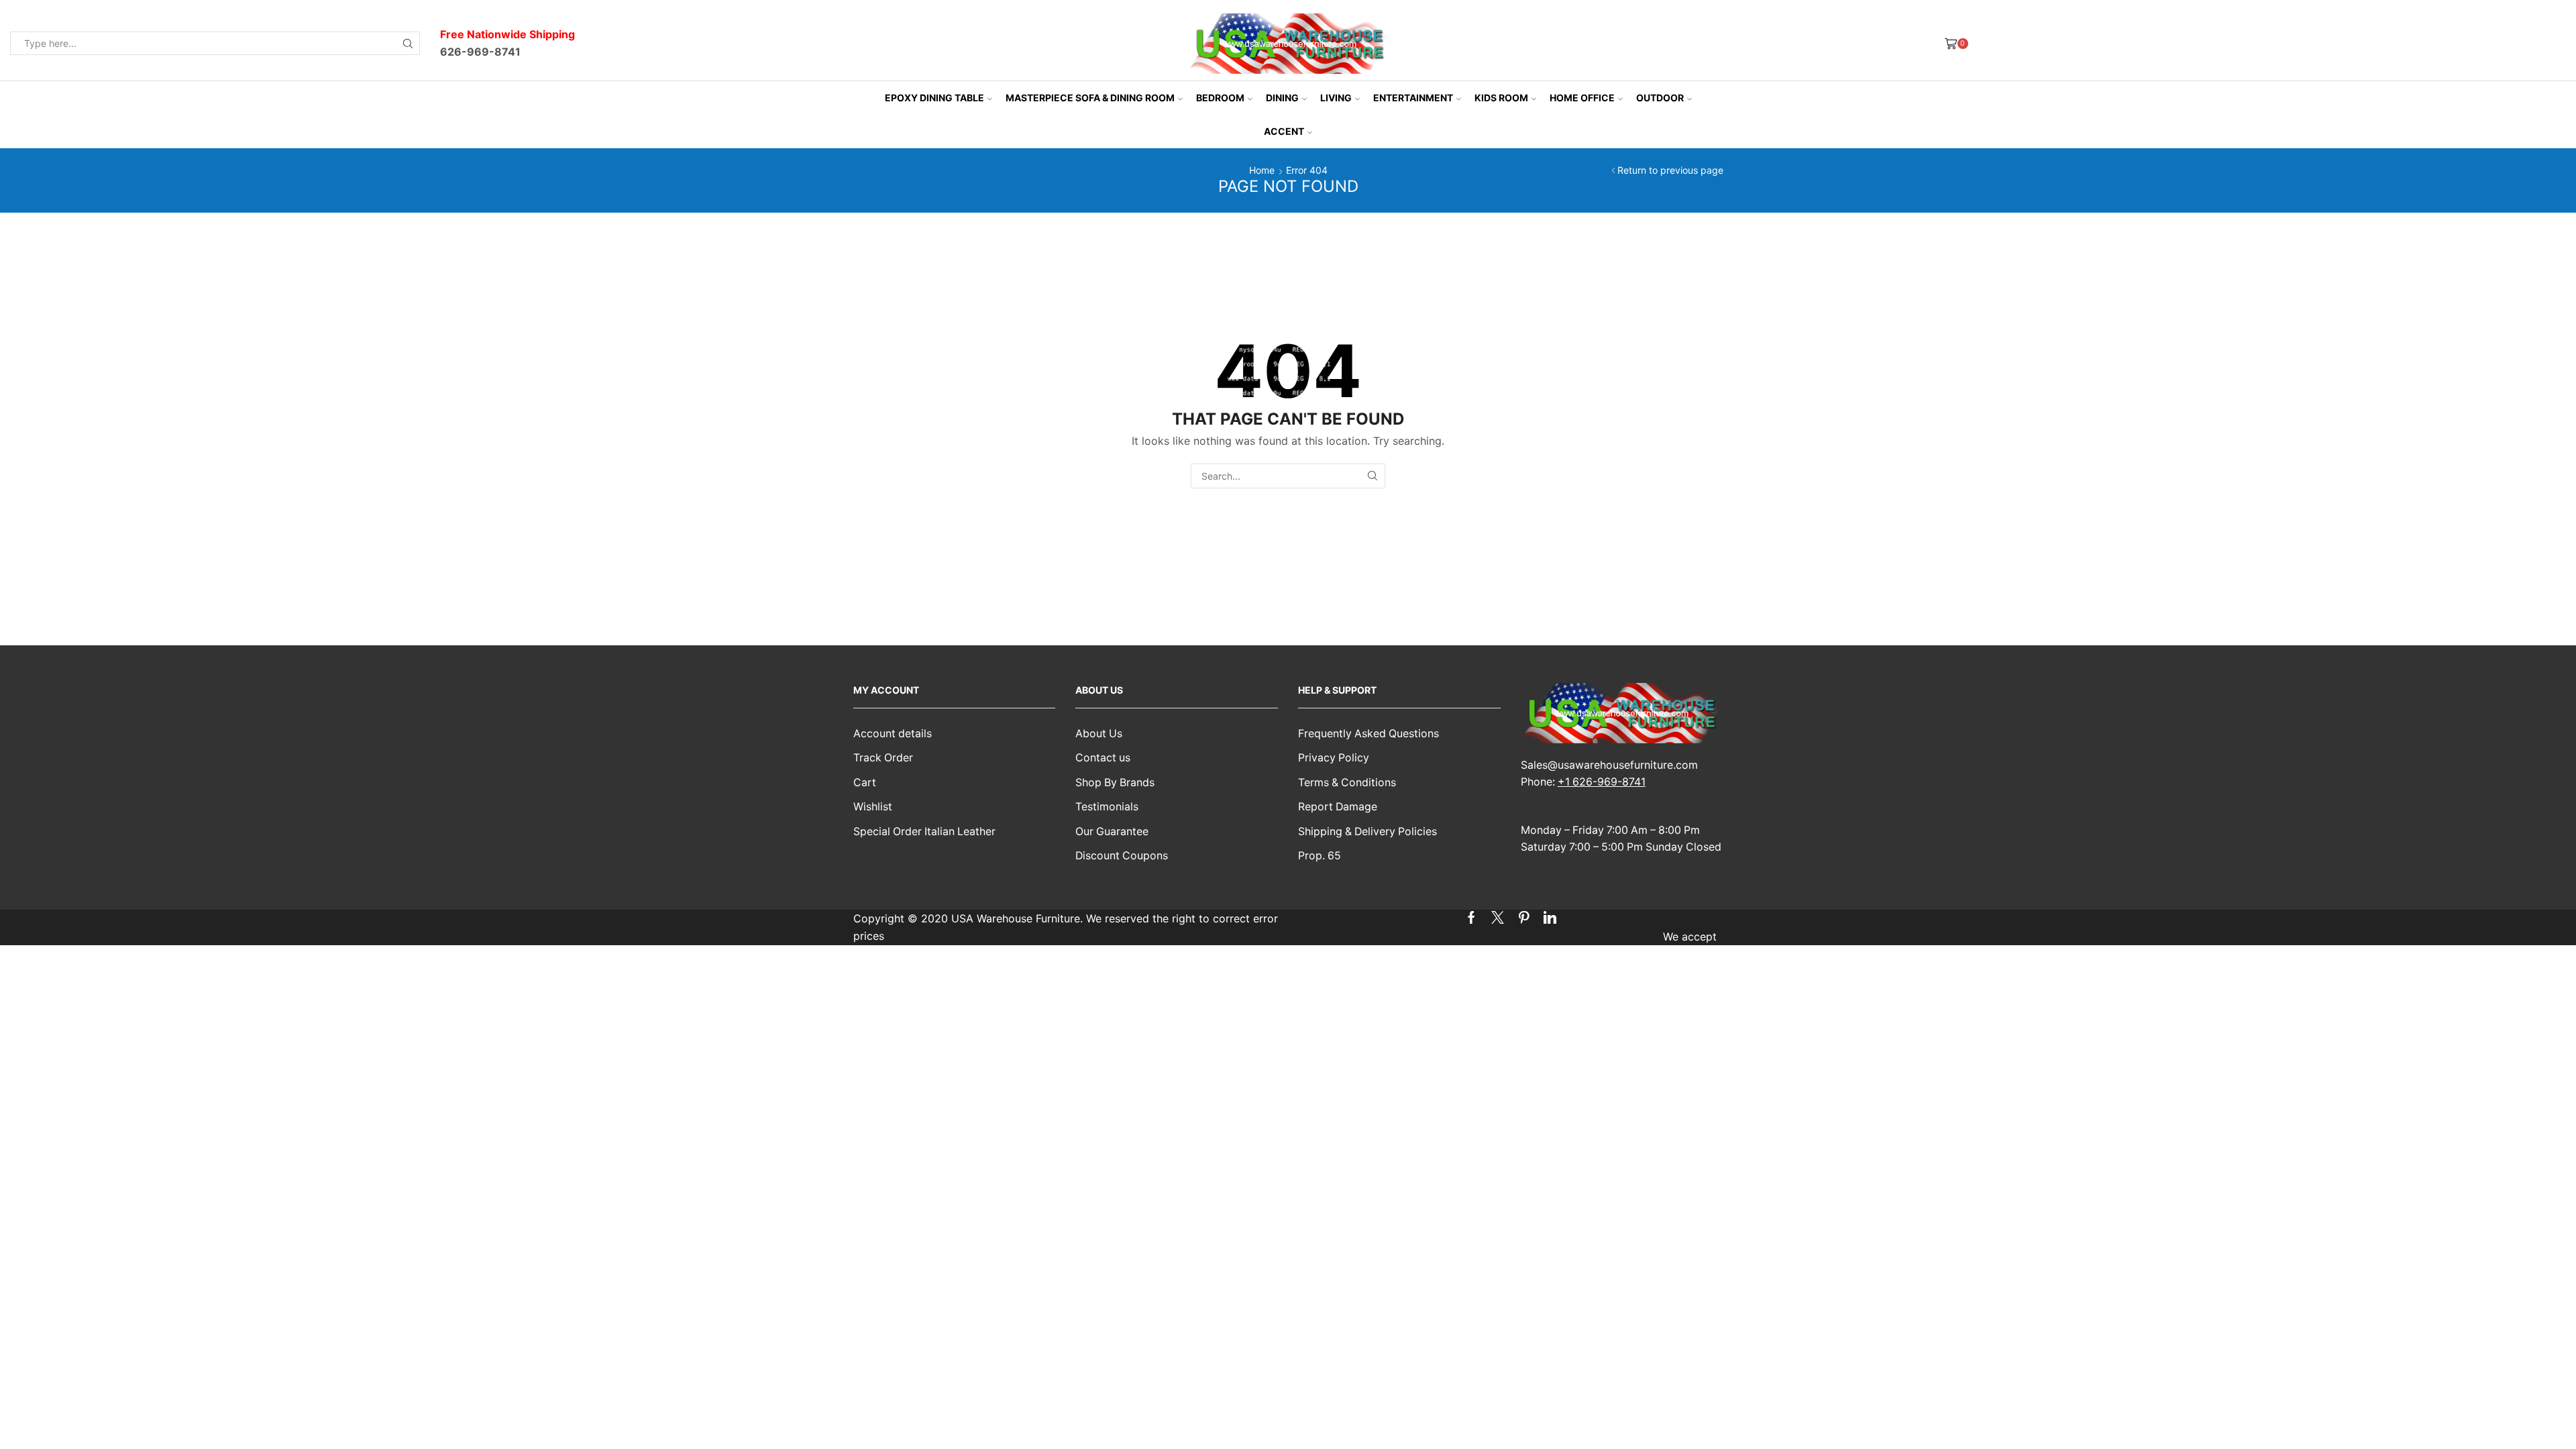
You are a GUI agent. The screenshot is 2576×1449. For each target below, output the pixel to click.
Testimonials (1107, 807)
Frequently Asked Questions (1368, 734)
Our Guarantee (1112, 831)
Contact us (1103, 758)
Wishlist (873, 807)
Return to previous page (1670, 170)
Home (1262, 170)
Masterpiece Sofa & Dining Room (1090, 98)
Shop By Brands (1115, 783)
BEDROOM (1220, 98)
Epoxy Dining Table (934, 98)
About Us (1099, 734)
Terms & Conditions (1347, 783)
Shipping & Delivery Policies (1367, 831)
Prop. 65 (1320, 856)
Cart (865, 783)
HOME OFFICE (1582, 98)
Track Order (883, 758)
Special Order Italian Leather (924, 831)
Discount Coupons (1122, 856)
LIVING (1336, 98)
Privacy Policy (1334, 758)
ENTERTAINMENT (1413, 98)
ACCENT (1284, 131)
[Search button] (408, 43)
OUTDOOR (1660, 98)
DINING (1282, 98)
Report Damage (1338, 807)
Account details (893, 734)
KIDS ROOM (1501, 98)
